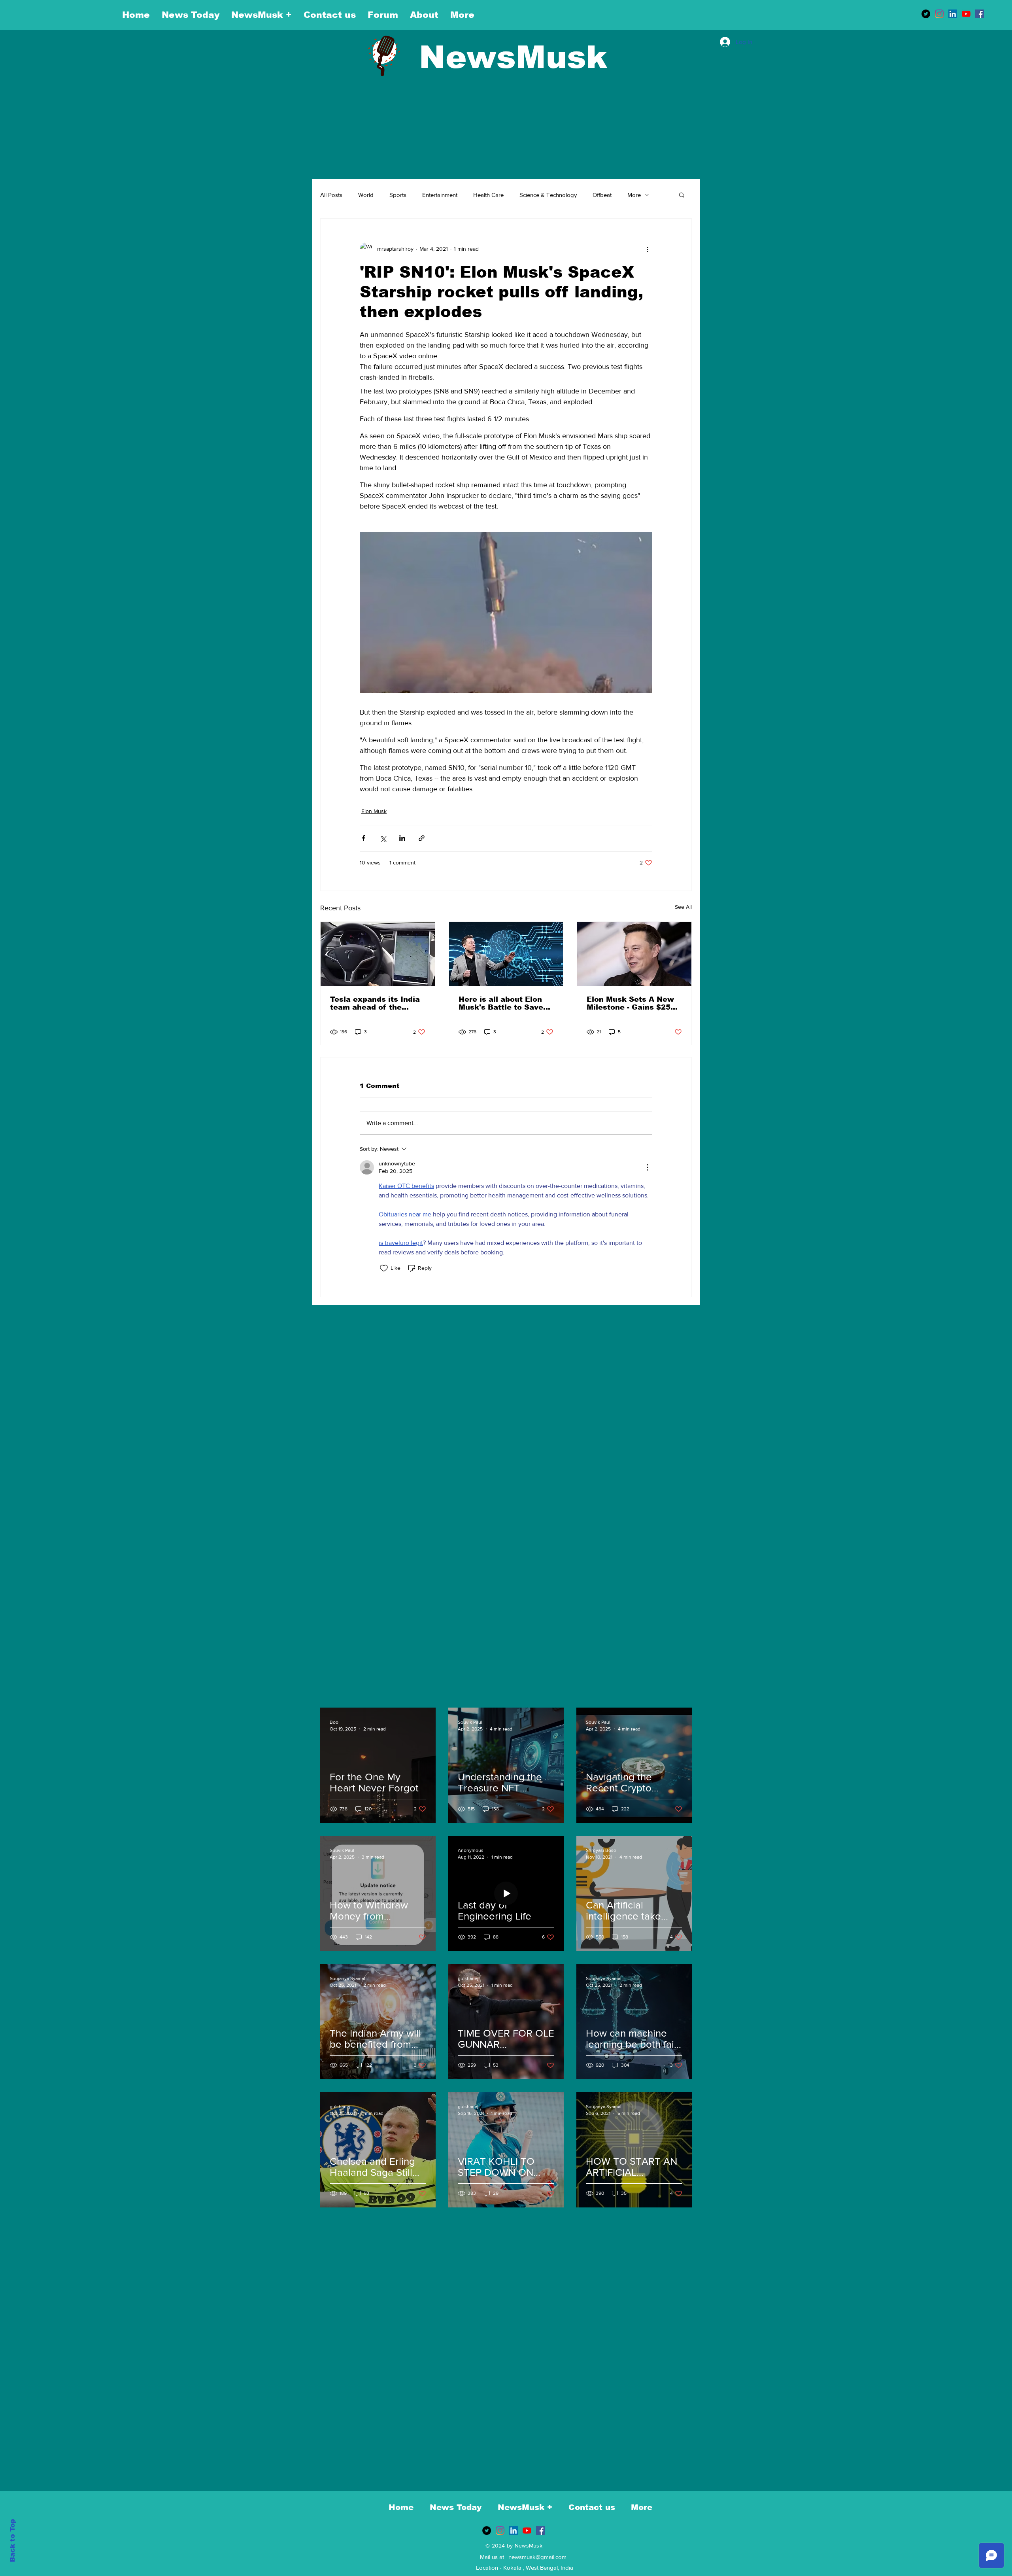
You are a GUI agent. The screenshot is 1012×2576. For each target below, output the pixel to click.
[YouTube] (966, 14)
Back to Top (12, 2541)
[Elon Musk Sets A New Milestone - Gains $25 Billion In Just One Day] (634, 954)
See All (683, 907)
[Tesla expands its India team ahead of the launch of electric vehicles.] (378, 954)
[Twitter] (926, 14)
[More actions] (648, 249)
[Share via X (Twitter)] (383, 838)
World (366, 195)
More (634, 195)
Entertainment (440, 195)
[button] (682, 195)
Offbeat (602, 195)
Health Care (488, 195)
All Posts (331, 195)
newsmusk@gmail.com (537, 2557)
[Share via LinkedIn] (402, 838)
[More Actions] (648, 1167)
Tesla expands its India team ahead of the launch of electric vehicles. (375, 1003)
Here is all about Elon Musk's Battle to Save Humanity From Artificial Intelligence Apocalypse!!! (501, 1003)
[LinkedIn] (953, 14)
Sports (398, 195)
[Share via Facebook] (363, 838)
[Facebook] (980, 14)
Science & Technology (548, 195)
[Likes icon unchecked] (384, 1268)
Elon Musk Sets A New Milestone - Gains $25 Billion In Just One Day (631, 1003)
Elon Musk (374, 811)
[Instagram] (939, 14)
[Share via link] (422, 838)
